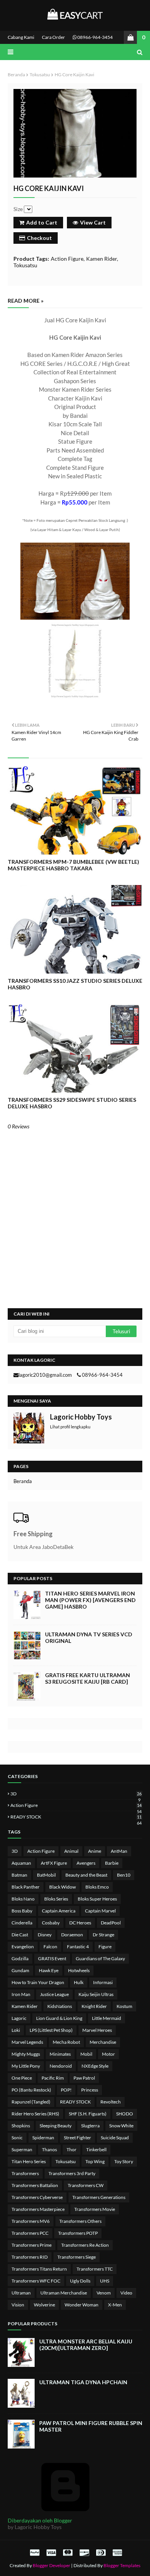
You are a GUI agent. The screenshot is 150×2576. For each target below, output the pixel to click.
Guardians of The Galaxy (100, 1958)
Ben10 (124, 1875)
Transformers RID (30, 2257)
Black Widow (62, 1887)
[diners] (101, 2552)
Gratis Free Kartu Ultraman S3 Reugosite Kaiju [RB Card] (87, 1678)
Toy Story (124, 2161)
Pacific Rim (53, 2078)
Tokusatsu (40, 75)
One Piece (22, 2078)
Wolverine (44, 2305)
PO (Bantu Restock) (31, 2090)
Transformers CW (86, 2185)
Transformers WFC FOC (36, 2281)
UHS (105, 2281)
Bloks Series (56, 1899)
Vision (18, 2305)
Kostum (124, 2006)
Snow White (121, 2126)
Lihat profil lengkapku (70, 1427)
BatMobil (46, 1875)
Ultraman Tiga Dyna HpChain (83, 2382)
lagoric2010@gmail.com (45, 1375)
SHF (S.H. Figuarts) (88, 2114)
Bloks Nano (23, 1899)
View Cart (93, 222)
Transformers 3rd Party (72, 2173)
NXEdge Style (95, 2066)
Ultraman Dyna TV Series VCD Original (89, 1637)
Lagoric (19, 2018)
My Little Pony (26, 2066)
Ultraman (21, 2293)
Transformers (25, 2173)
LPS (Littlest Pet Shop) (51, 2030)
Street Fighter (77, 2138)
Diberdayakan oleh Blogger (40, 2520)
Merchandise (103, 2042)
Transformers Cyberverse (37, 2197)
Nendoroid (61, 2066)
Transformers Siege (77, 2257)
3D (76, 1794)
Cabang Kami (21, 37)
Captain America (59, 1911)
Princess (90, 2090)
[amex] (116, 2552)
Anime (95, 1851)
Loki (16, 2030)
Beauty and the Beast (86, 1875)
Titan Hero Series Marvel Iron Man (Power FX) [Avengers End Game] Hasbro (90, 1600)
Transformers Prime (32, 2245)
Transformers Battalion (35, 2185)
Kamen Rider (102, 259)
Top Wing (95, 2161)
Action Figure (67, 259)
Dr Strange (103, 1935)
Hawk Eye (49, 1970)
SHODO (125, 2114)
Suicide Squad (115, 2138)
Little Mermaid (107, 2018)
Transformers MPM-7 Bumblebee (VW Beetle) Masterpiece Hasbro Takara (73, 865)
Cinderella (22, 1923)
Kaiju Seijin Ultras (96, 1994)
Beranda (16, 75)
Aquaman (21, 1863)
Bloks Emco (97, 1887)
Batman (19, 1875)
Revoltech (111, 2102)
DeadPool (111, 1923)
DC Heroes (80, 1923)
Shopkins (21, 2126)
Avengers (86, 1863)
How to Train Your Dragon (38, 1982)
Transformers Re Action (85, 2245)
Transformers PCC (30, 2233)
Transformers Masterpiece (38, 2209)
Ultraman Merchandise (64, 2293)
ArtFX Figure (54, 1863)
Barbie (112, 1863)
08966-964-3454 (95, 37)
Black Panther (26, 1887)
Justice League (54, 1994)
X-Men (115, 2305)
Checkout (39, 238)
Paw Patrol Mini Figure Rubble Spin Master (91, 2426)
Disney (45, 1935)
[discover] (84, 2552)
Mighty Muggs (26, 2054)
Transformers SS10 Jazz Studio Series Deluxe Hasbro (75, 984)
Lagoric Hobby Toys (81, 1417)
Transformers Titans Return (39, 2269)
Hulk (79, 1982)
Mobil (86, 2054)
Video (126, 2293)
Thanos (49, 2149)
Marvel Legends (27, 2042)
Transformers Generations (99, 2197)
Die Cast (20, 1935)
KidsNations (60, 2006)
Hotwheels (79, 1970)
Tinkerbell (96, 2149)
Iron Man (21, 1994)
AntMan (119, 1851)
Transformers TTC (95, 2269)
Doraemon (72, 1935)
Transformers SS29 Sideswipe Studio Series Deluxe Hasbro (72, 1103)
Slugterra (90, 2126)
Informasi (103, 1982)
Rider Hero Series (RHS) (35, 2114)
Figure (105, 1947)
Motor (108, 2054)
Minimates (60, 2054)
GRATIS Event (52, 1958)
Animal (71, 1851)
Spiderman (43, 2138)
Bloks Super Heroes (97, 1899)
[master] (68, 2552)
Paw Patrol (84, 2078)
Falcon (50, 1947)
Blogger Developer (52, 2565)
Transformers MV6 (31, 2221)
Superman (22, 2149)
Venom (104, 2293)
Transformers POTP (78, 2233)
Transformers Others (80, 2221)
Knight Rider (94, 2006)
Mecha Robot (66, 2042)
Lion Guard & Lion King (59, 2018)
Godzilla (20, 1958)
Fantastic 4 (78, 1947)
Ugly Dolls (80, 2281)
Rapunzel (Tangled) (31, 2102)
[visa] (51, 2552)
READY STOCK (76, 1817)
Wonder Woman (82, 2305)
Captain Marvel (100, 1911)
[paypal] (35, 2552)
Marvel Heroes (97, 2030)
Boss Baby (22, 1911)
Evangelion (23, 1947)
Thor (72, 2149)
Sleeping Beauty (56, 2126)
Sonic (17, 2138)
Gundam (20, 1970)
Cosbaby (51, 1923)
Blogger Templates (122, 2565)
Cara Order (53, 37)
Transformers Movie (95, 2209)
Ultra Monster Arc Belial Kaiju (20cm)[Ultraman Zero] (86, 2345)
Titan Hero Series (29, 2161)
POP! (66, 2090)
